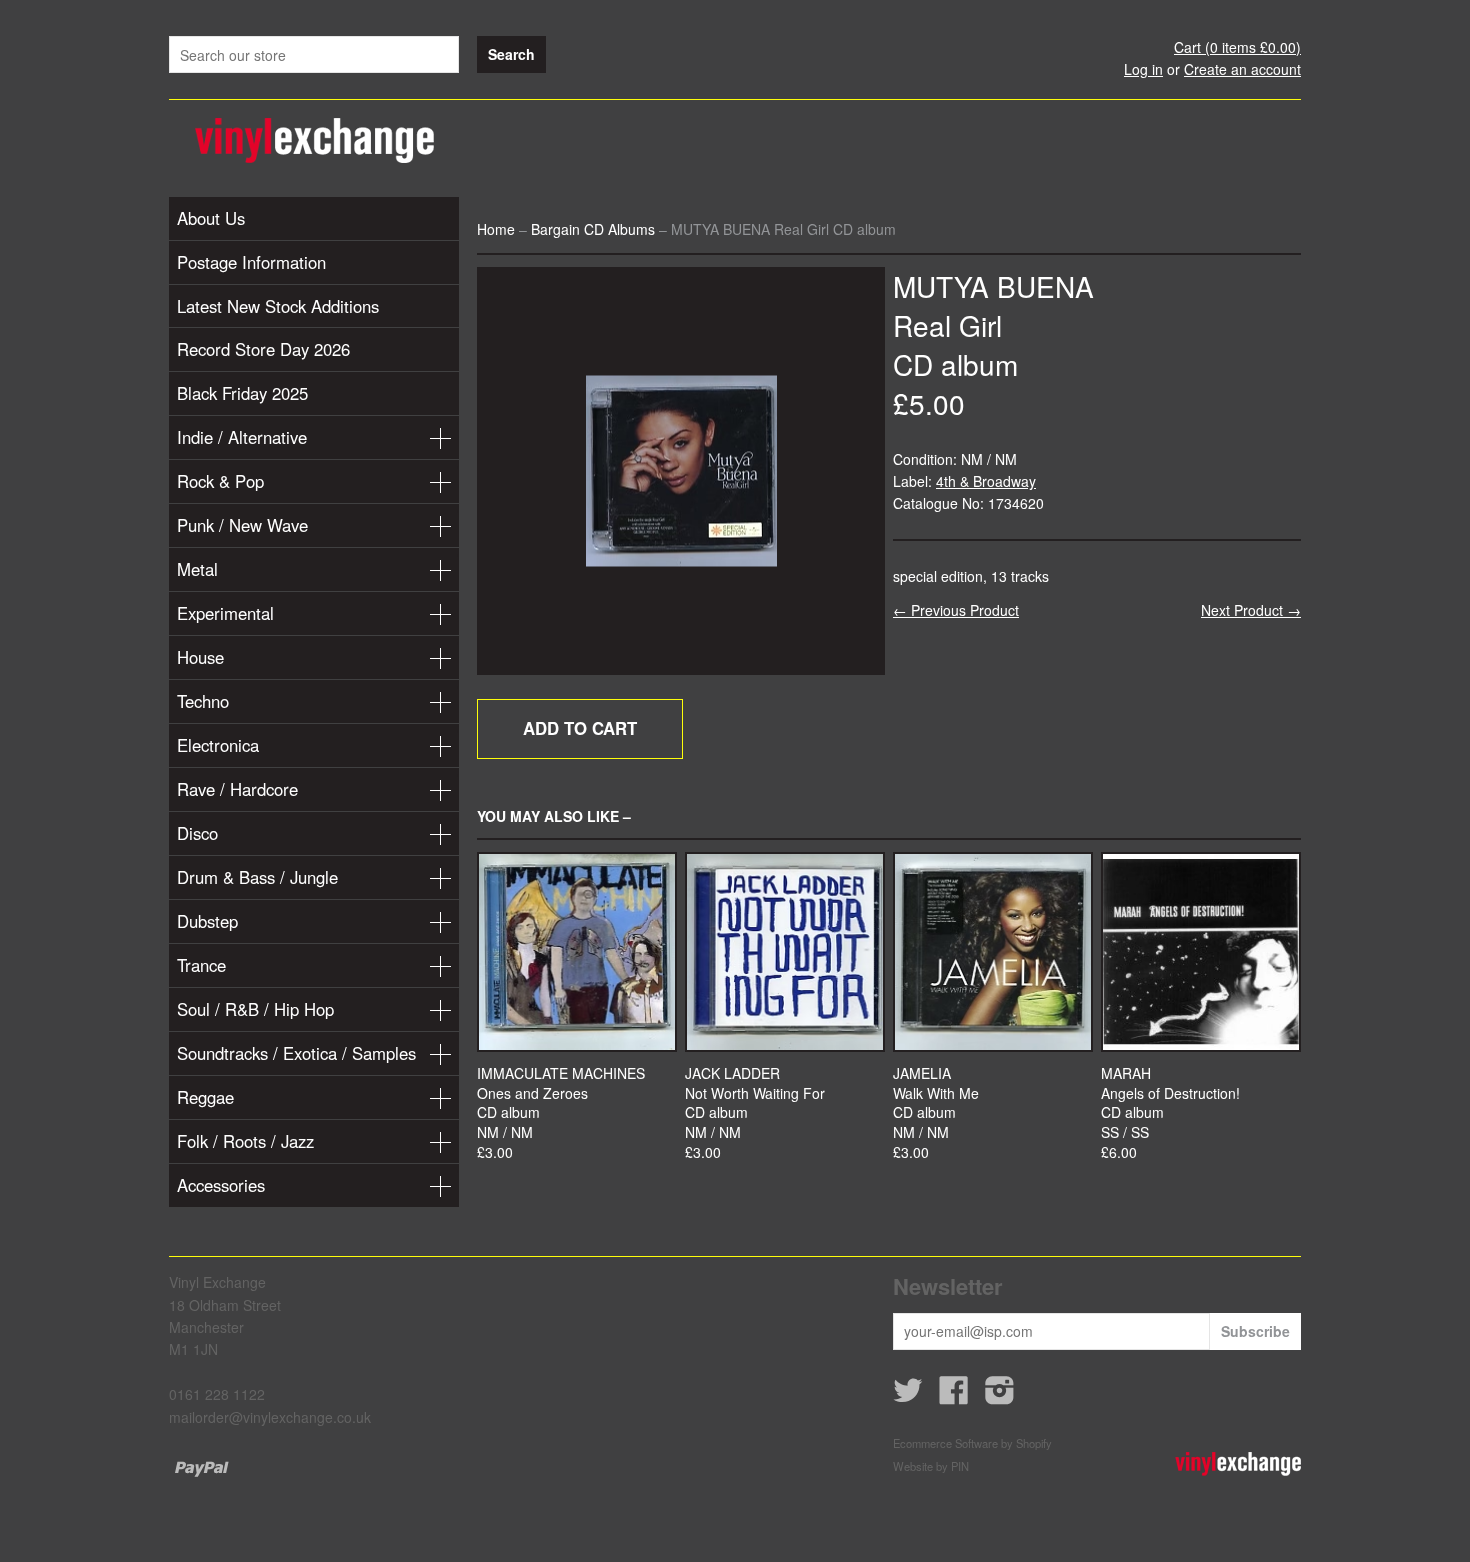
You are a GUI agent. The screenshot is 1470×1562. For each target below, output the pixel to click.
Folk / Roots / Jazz (245, 1141)
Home (496, 229)
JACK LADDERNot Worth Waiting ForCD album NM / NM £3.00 (755, 1112)
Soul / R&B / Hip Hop (255, 1009)
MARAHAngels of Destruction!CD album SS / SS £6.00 (1170, 1112)
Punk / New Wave (242, 525)
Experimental (225, 613)
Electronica (218, 745)
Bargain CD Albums (593, 229)
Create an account (1242, 69)
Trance (201, 965)
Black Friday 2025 (242, 393)
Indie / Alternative (242, 437)
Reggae (205, 1097)
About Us (211, 218)
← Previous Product (956, 610)
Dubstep (207, 921)
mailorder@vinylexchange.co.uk (270, 1417)
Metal (197, 569)
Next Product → (1251, 610)
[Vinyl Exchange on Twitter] (908, 1396)
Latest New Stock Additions (278, 306)
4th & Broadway (986, 481)
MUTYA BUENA (993, 286)
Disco (197, 833)
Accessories (221, 1185)
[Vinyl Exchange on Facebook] (954, 1396)
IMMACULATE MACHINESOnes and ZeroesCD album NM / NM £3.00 (561, 1112)
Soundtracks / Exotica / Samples (296, 1053)
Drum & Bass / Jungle (257, 877)
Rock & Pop (220, 481)
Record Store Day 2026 (263, 349)
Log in (1143, 69)
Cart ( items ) (1237, 47)
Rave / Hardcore (237, 789)
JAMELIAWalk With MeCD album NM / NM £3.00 (936, 1112)
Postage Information (251, 262)
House (200, 657)
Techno (203, 701)
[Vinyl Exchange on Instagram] (1000, 1396)
